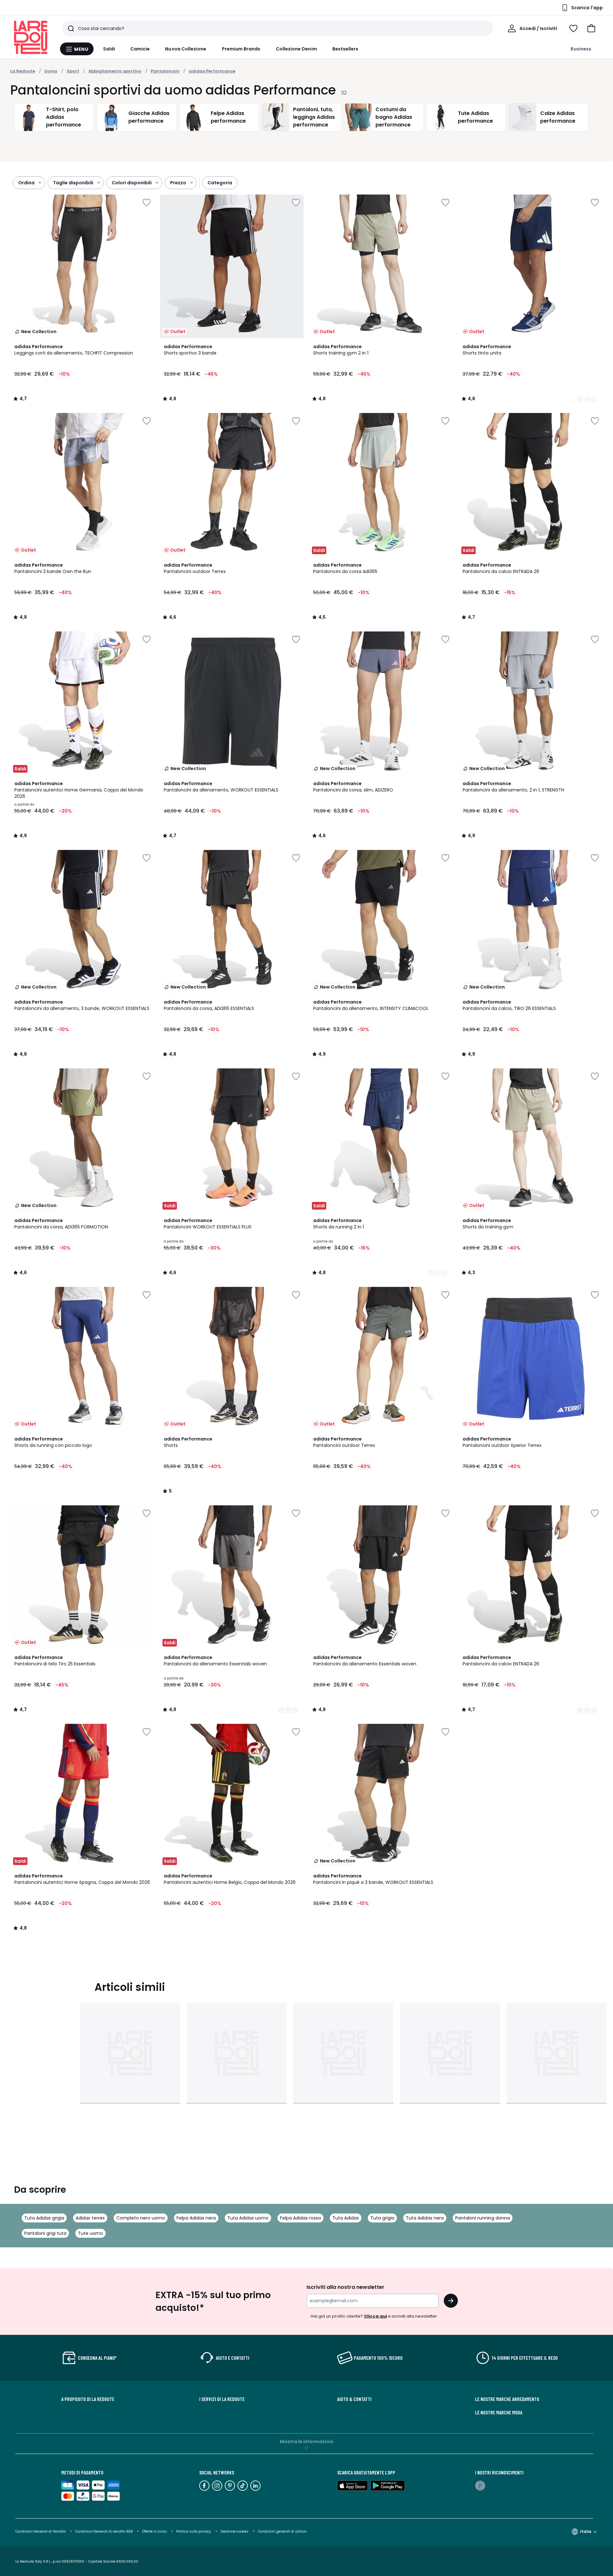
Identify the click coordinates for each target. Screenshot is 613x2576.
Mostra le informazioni (307, 2442)
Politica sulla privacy (194, 2531)
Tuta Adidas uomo (248, 2218)
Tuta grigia (382, 2218)
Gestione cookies (235, 2531)
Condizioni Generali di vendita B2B (104, 2531)
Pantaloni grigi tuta (45, 2233)
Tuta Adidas (346, 2218)
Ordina (26, 183)
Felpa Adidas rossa (300, 2218)
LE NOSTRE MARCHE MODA (499, 2412)
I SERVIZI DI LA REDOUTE (222, 2399)
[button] (591, 28)
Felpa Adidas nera (196, 2218)
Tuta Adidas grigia (44, 2218)
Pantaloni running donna (483, 2218)
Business (581, 49)
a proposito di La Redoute (88, 2399)
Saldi (109, 49)
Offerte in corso (154, 2531)
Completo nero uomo (141, 2218)
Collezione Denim (296, 49)
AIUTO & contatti (354, 2399)
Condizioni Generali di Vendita (41, 2531)
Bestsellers (345, 49)
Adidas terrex (90, 2218)
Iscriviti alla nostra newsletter (345, 2287)
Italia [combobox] (586, 2531)
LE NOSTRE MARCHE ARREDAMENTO (507, 2399)
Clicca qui (375, 2316)
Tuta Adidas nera (425, 2218)
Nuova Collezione (186, 49)
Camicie (140, 49)
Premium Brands (241, 49)
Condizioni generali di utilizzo (282, 2531)
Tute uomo (91, 2233)
